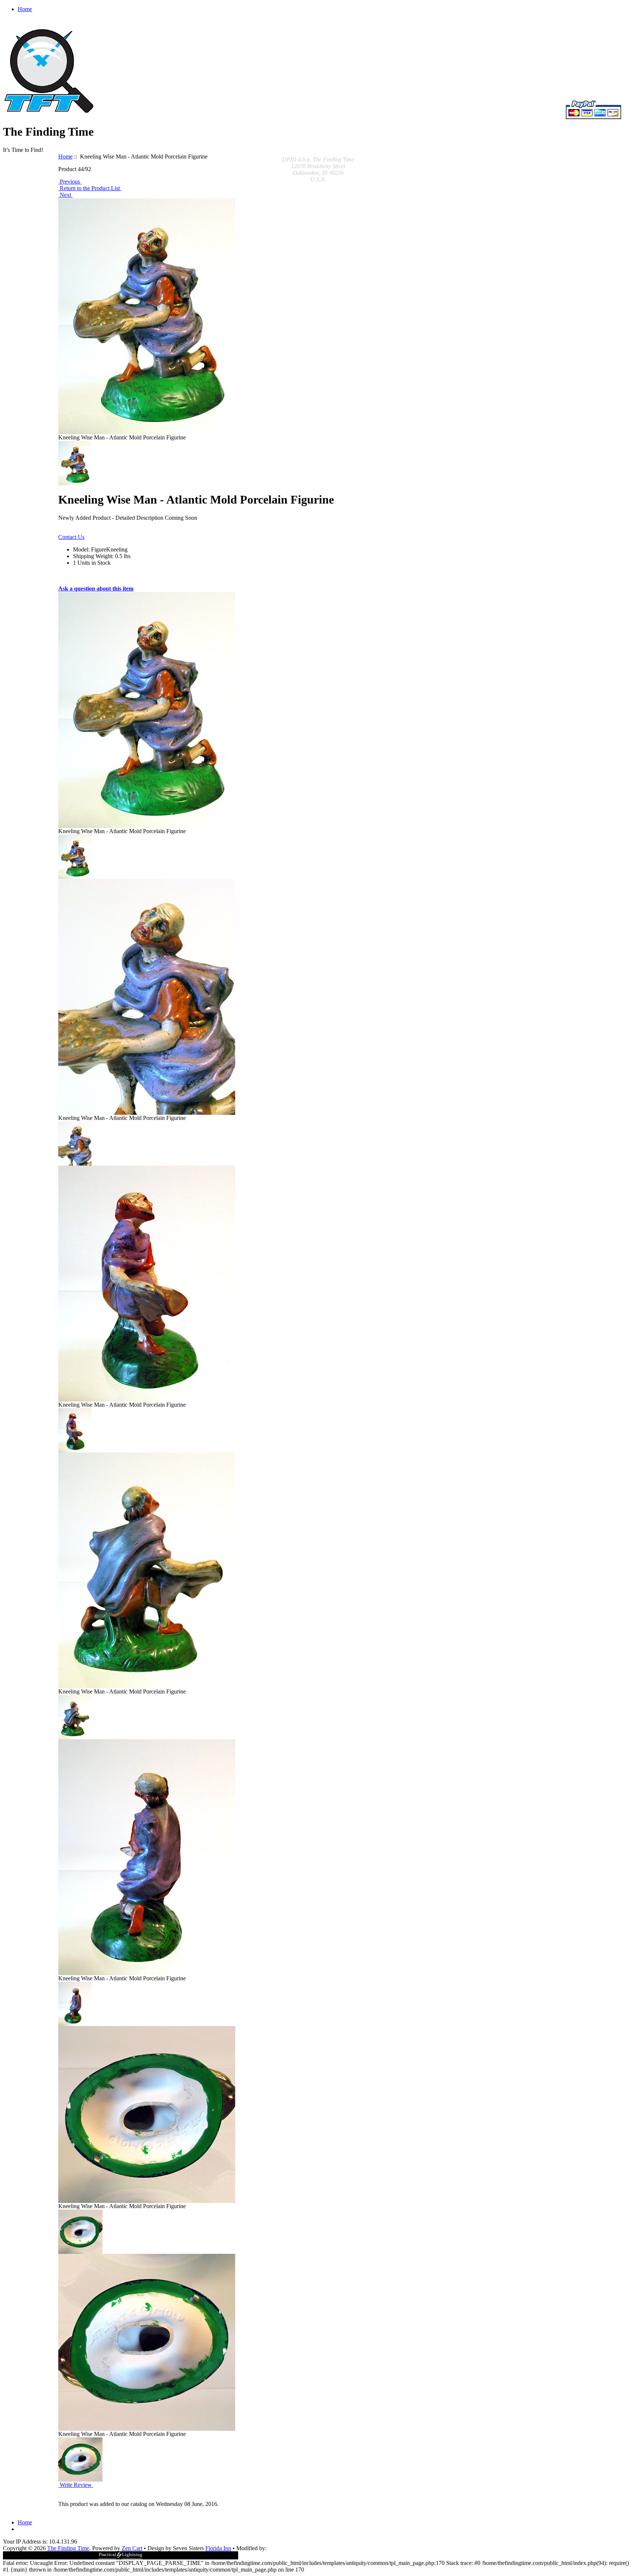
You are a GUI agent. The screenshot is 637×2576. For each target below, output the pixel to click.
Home (25, 9)
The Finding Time (68, 2548)
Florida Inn (218, 2548)
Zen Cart (132, 2548)
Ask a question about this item (96, 589)
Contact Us (71, 537)
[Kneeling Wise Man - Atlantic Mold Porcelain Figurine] (75, 857)
